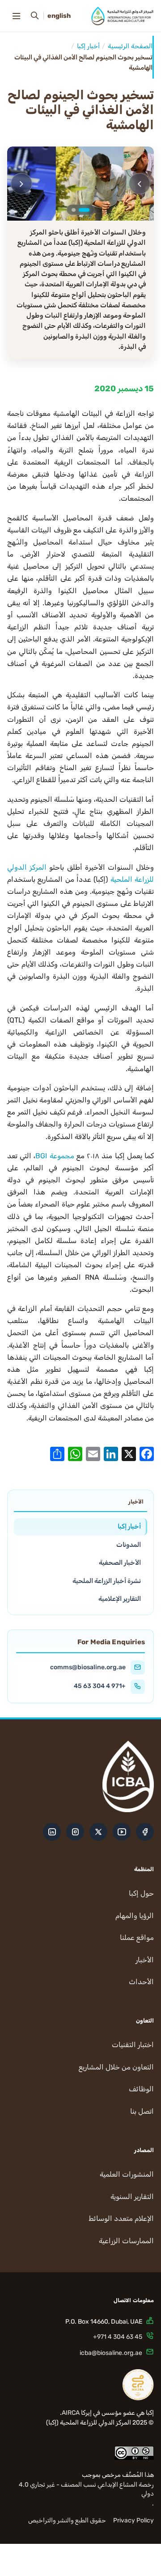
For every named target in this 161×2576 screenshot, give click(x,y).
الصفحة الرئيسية (130, 46)
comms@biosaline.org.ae (88, 1667)
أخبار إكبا (88, 46)
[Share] (57, 1453)
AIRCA (71, 2413)
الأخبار (145, 1960)
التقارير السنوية (132, 2197)
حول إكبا (141, 1893)
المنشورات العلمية (127, 2174)
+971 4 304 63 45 (100, 1686)
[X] (129, 1453)
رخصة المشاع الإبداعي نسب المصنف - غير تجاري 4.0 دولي (86, 2489)
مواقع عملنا (137, 1937)
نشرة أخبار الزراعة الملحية (107, 1581)
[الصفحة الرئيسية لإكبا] (122, 16)
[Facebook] (147, 1453)
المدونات (129, 1545)
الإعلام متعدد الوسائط (121, 2218)
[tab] (84, 210)
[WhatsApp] (75, 1453)
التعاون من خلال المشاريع (116, 2067)
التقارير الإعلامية (120, 1599)
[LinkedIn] (111, 1453)
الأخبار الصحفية (120, 1562)
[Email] (93, 1453)
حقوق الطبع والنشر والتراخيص (67, 2520)
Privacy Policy (133, 2520)
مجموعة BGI (55, 1156)
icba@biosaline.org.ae (111, 2353)
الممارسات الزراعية (126, 2241)
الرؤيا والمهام (135, 1916)
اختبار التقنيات (133, 2045)
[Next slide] (21, 184)
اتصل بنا (142, 2111)
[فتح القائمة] (16, 16)
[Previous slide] (140, 184)
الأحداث (141, 1982)
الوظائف (141, 2089)
